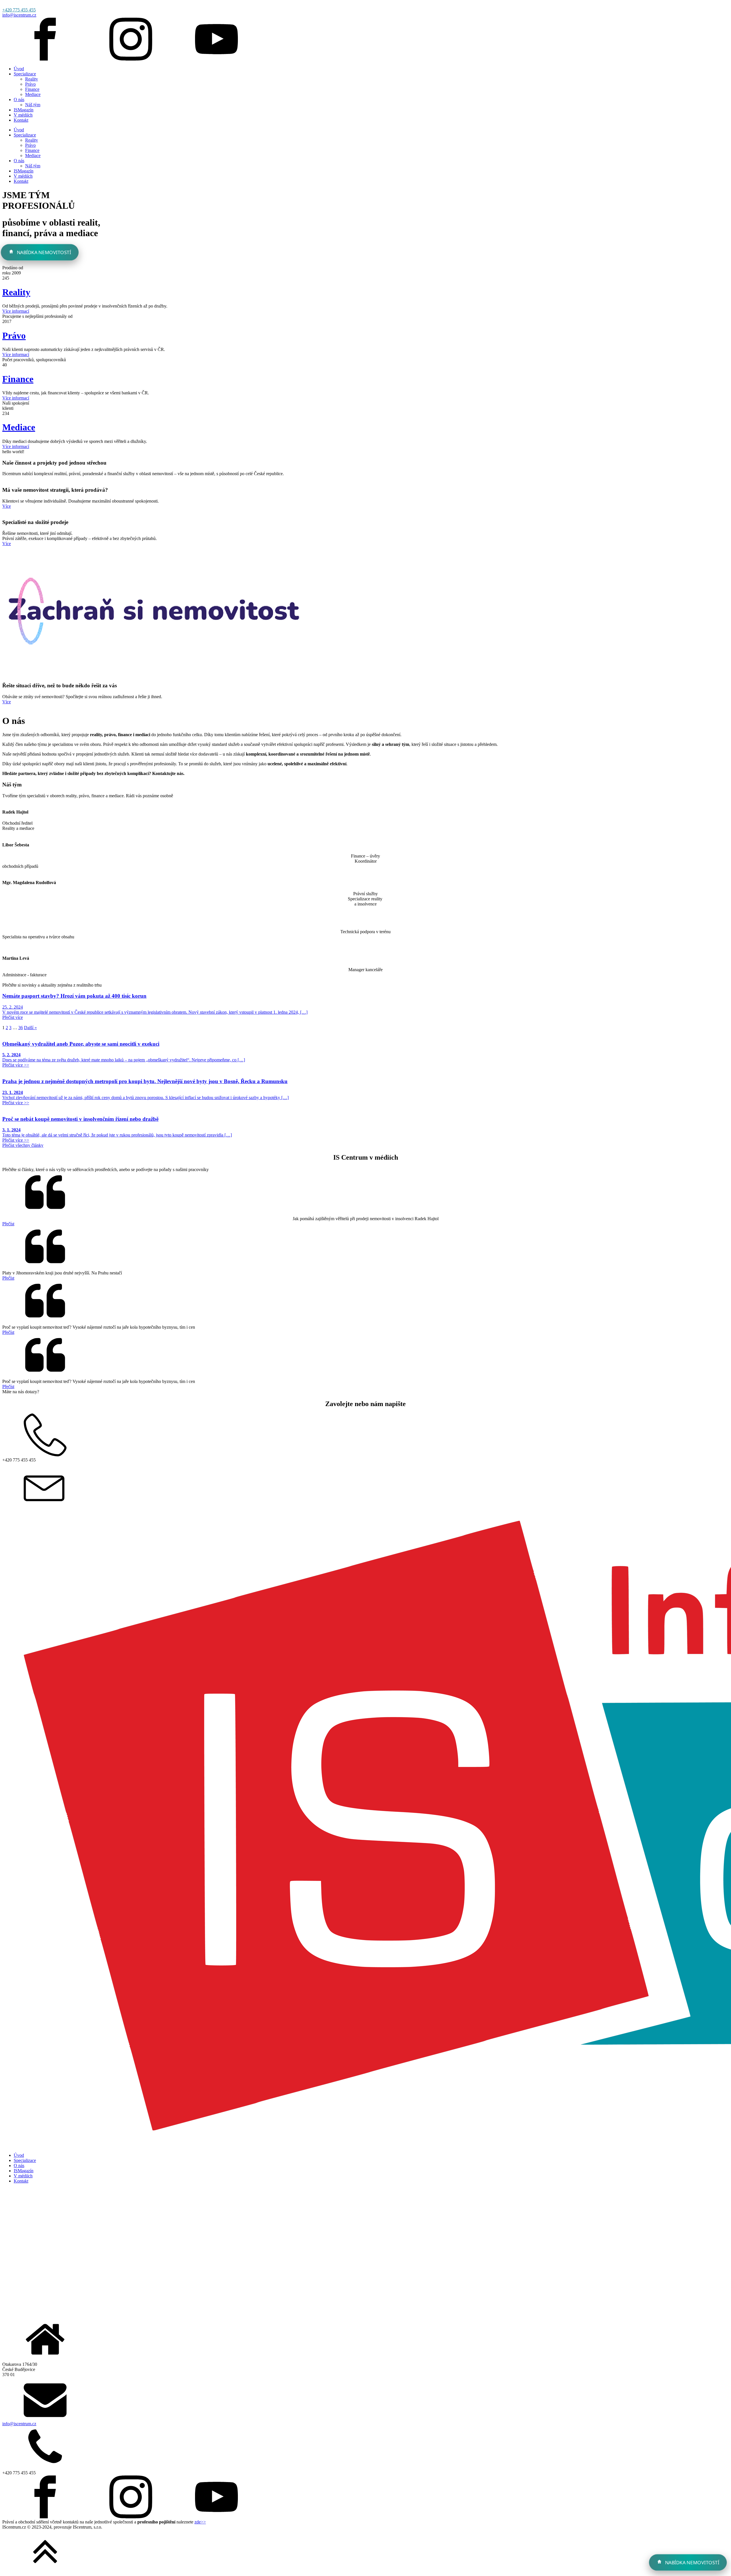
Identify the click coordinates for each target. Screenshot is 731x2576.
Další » (30, 1028)
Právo (30, 84)
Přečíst (8, 1224)
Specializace (25, 74)
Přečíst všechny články (23, 1145)
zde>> (200, 2522)
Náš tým (33, 105)
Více (7, 506)
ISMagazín (24, 110)
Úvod (19, 69)
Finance (32, 89)
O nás (19, 100)
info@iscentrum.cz (19, 15)
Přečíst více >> (16, 1065)
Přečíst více (13, 1017)
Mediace (33, 94)
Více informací (16, 311)
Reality (32, 79)
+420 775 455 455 (19, 10)
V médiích (23, 115)
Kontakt (21, 120)
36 (21, 1028)
